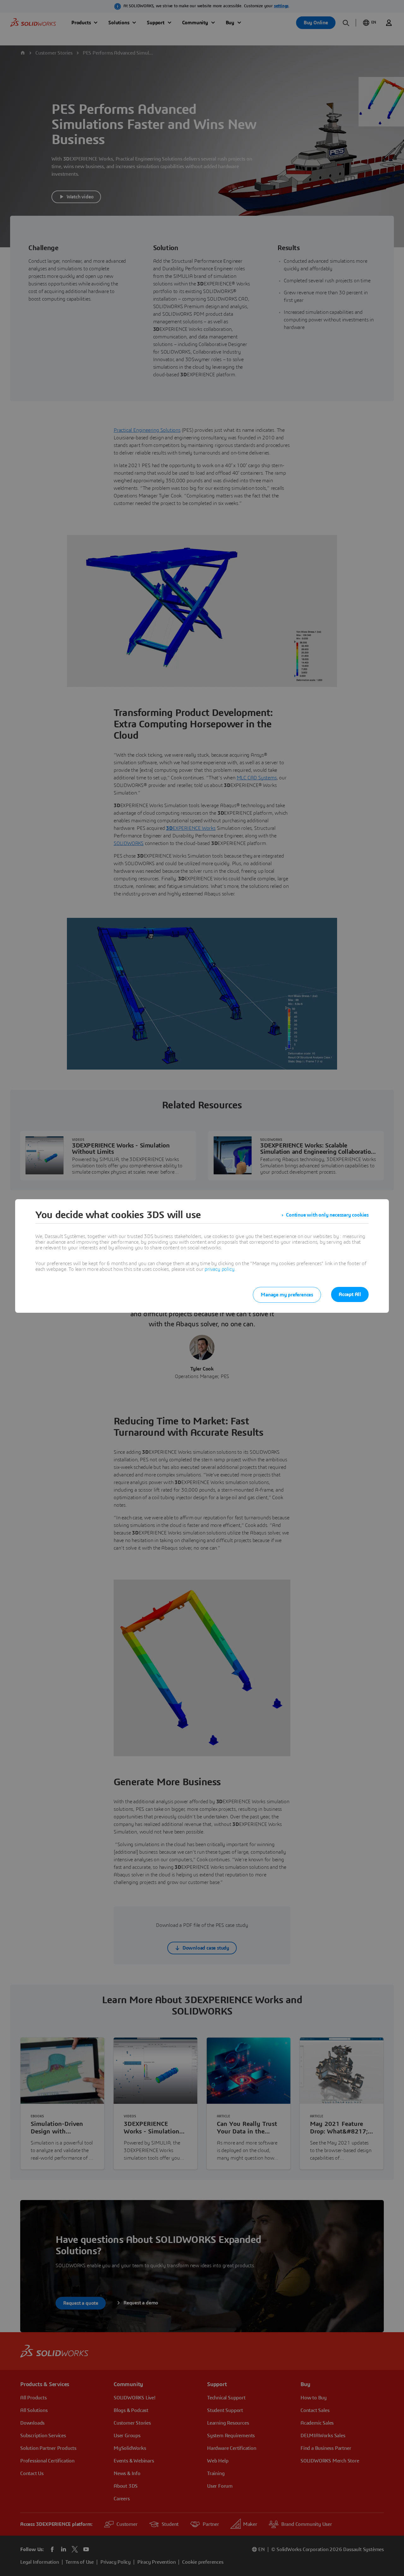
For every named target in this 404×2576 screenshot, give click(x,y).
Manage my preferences (287, 1295)
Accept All (350, 1294)
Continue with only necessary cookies (327, 1215)
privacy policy (219, 1269)
